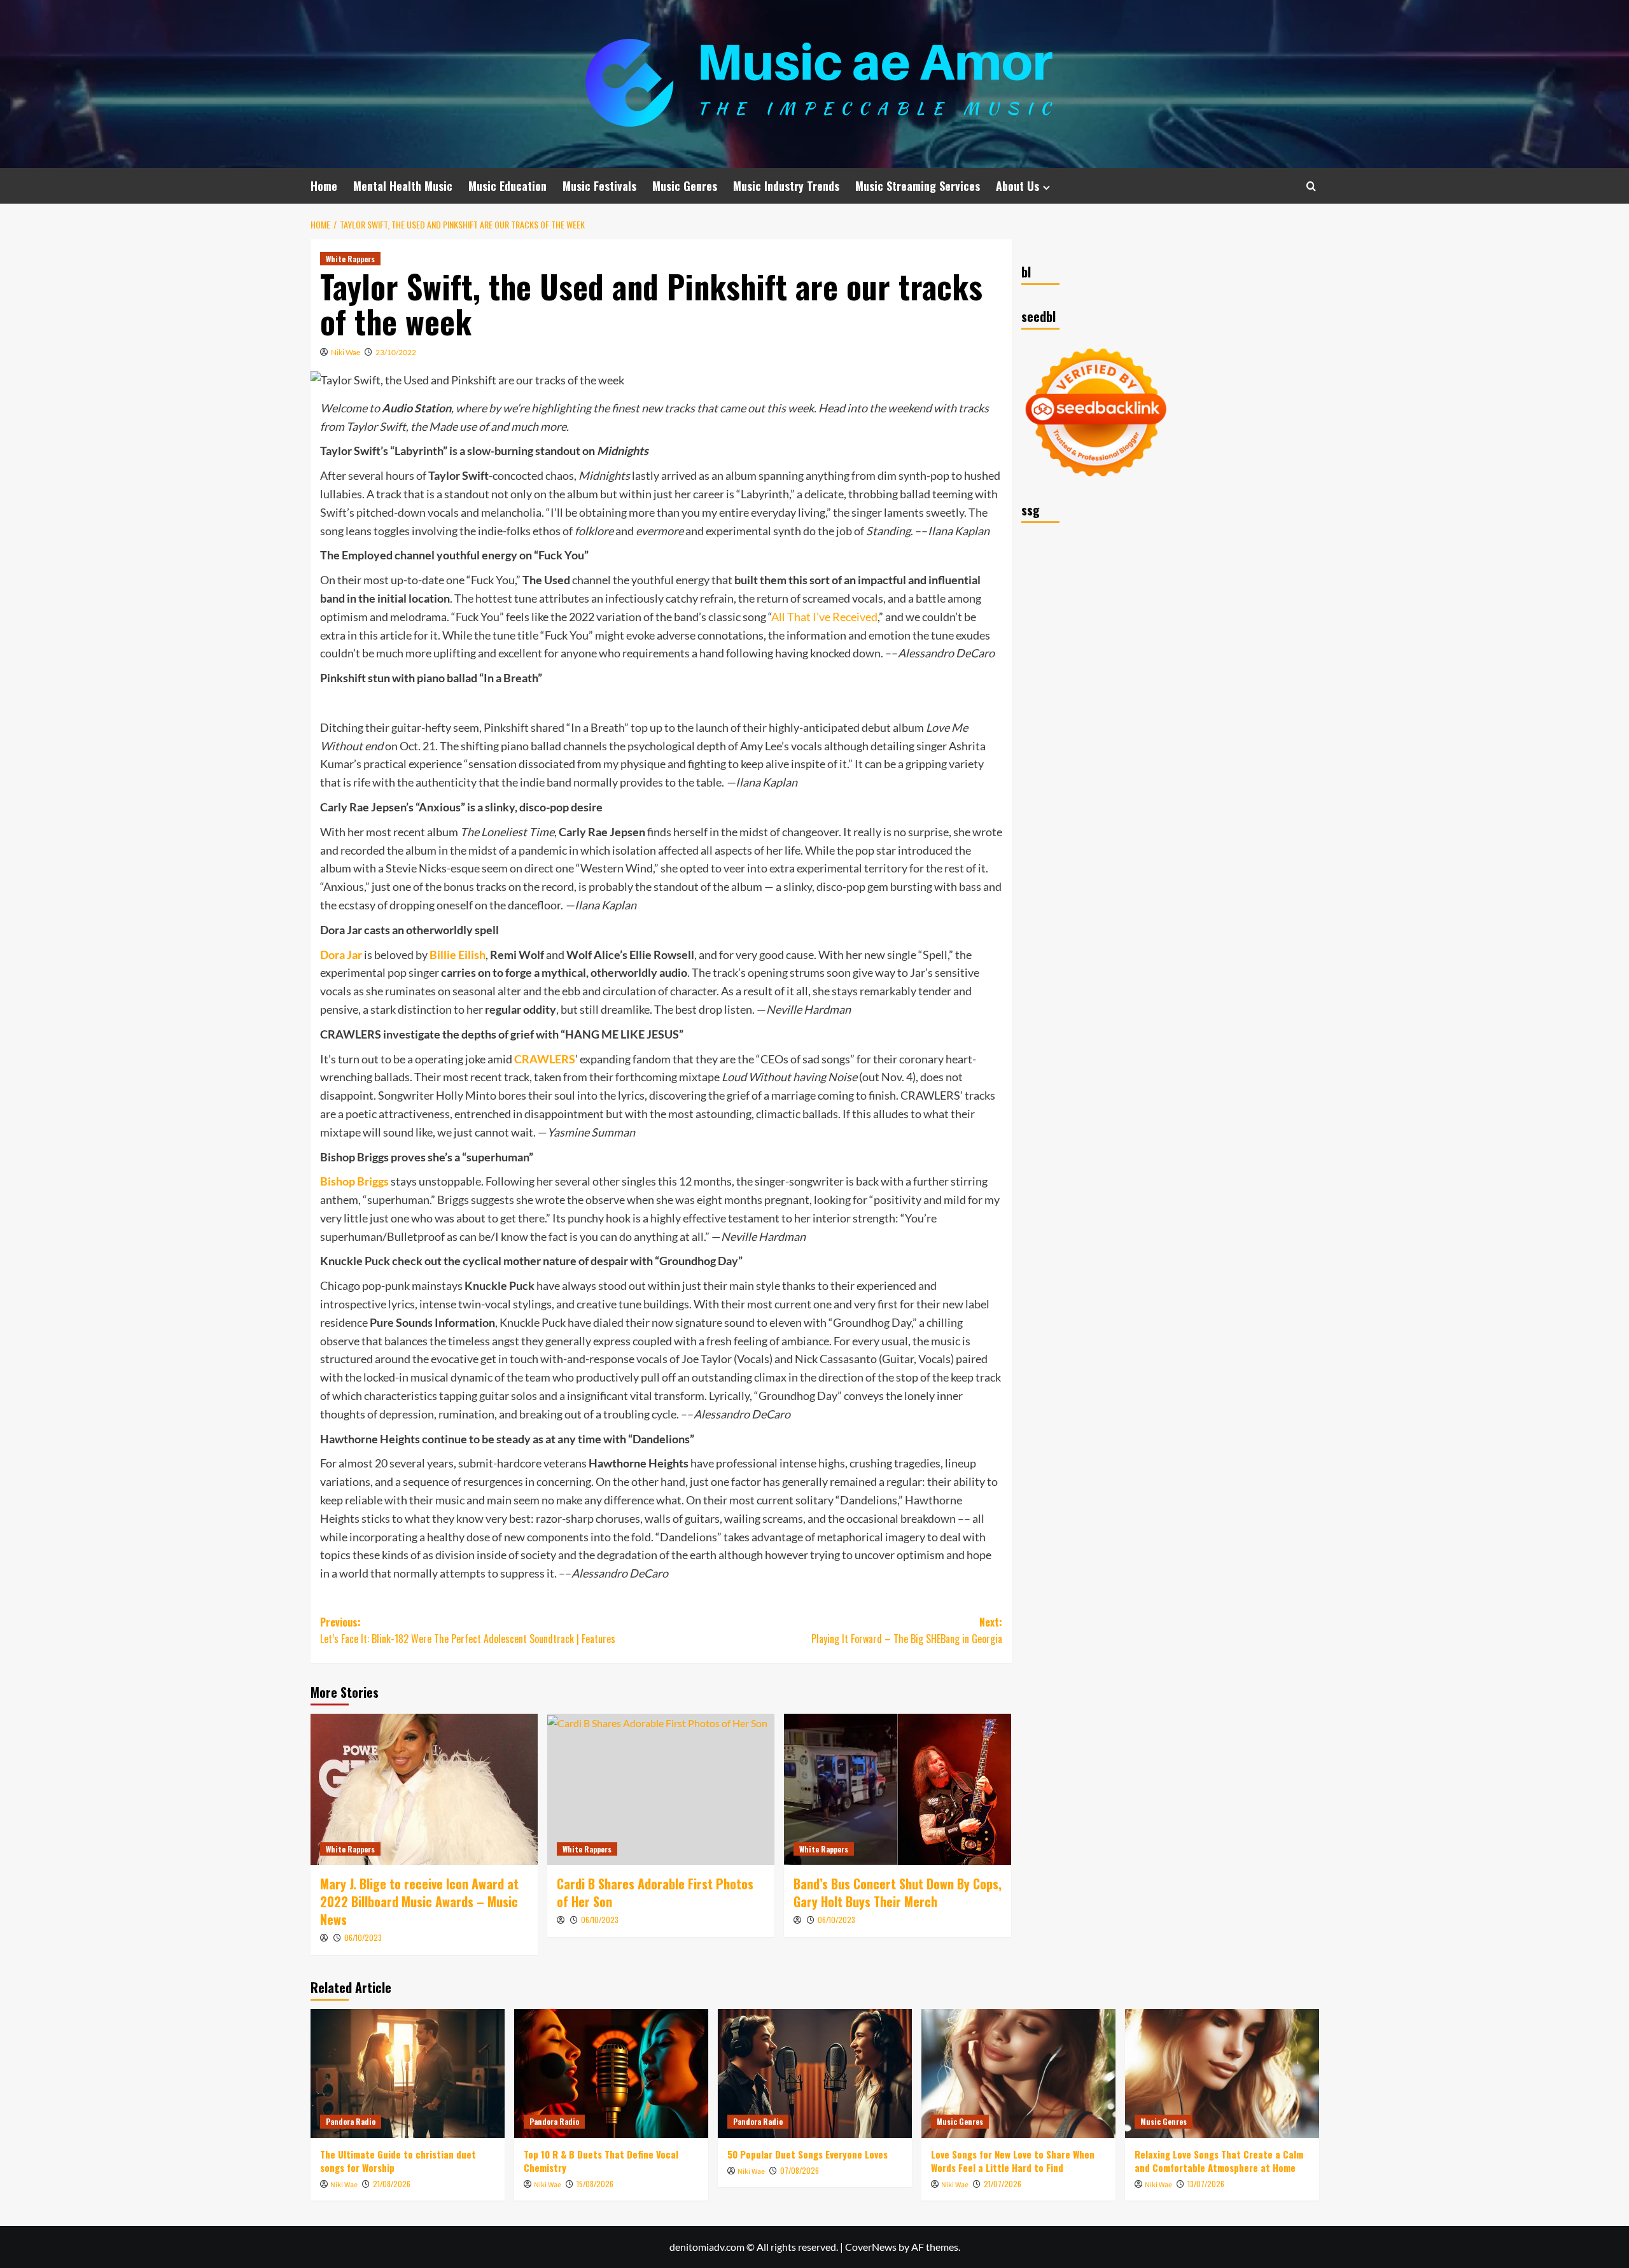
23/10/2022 (396, 352)
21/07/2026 (1003, 2184)
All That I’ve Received (824, 617)
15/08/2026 (595, 2184)
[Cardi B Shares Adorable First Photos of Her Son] (661, 1789)
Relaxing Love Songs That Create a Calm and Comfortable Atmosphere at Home (1219, 2161)
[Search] (1311, 186)
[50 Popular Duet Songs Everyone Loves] (815, 2074)
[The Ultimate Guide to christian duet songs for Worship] (408, 2074)
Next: (907, 1630)
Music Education (507, 186)
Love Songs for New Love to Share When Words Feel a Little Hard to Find (1013, 2161)
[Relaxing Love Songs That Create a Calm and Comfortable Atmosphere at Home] (1222, 2074)
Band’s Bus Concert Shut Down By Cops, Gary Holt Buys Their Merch (898, 1893)
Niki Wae (346, 352)
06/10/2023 (363, 1937)
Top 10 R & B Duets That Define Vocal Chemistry (601, 2161)
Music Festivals (599, 186)
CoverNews (871, 2247)
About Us (1017, 186)
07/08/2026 (800, 2170)
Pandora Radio (351, 2121)
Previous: (468, 1630)
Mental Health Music (403, 186)
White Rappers (350, 259)
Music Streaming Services (918, 186)
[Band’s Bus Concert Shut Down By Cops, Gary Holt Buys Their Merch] (898, 1789)
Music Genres (685, 186)
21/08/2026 (392, 2184)
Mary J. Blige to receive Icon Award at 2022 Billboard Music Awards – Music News (419, 1901)
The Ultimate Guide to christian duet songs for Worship (398, 2161)
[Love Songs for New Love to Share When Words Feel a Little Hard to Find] (1018, 2074)
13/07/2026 (1206, 2184)
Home (324, 186)
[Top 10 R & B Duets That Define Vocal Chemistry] (611, 2074)
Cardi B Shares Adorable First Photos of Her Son (655, 1893)
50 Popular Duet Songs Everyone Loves (808, 2154)
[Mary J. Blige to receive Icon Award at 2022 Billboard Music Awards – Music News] (424, 1789)
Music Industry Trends (786, 186)
